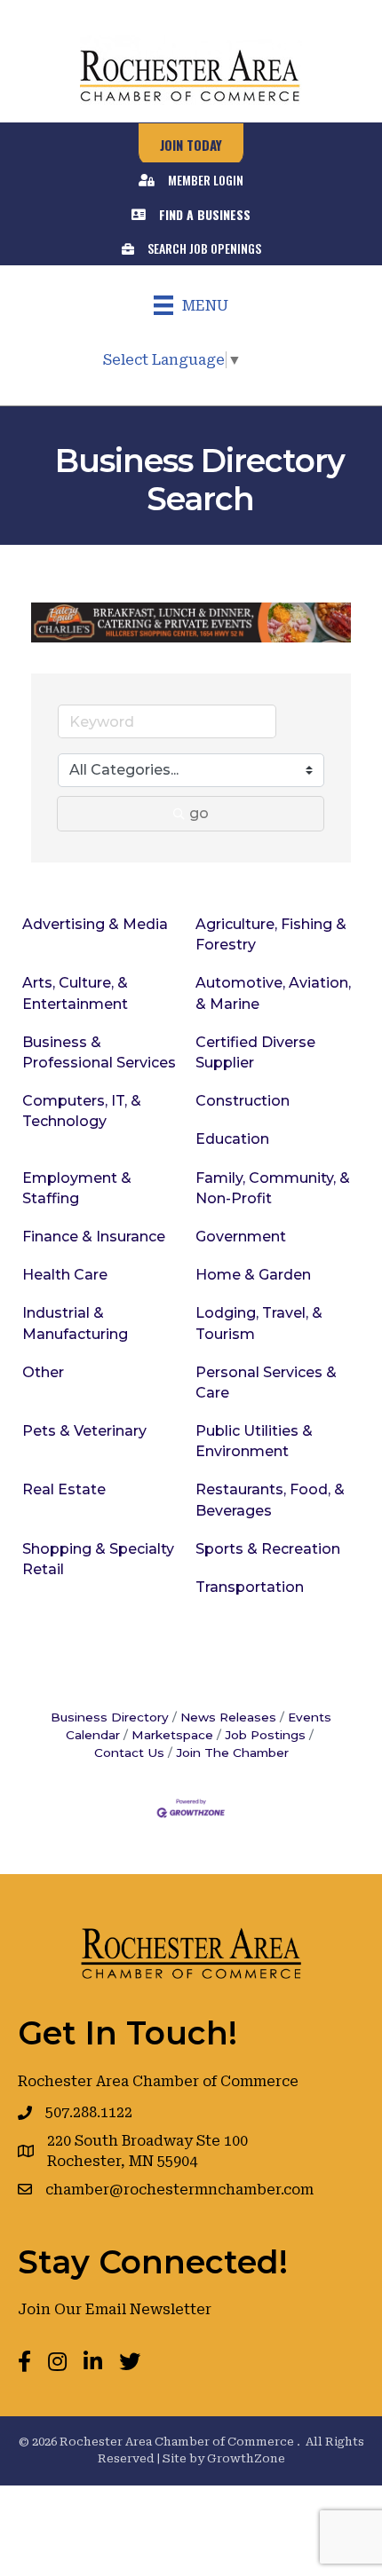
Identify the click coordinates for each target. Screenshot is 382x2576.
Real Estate (64, 1489)
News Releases (228, 1717)
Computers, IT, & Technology (82, 1111)
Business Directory (110, 1717)
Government (241, 1237)
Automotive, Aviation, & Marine (273, 993)
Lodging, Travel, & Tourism (259, 1323)
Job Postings (265, 1735)
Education (232, 1139)
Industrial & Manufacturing (75, 1323)
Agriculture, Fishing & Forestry (271, 934)
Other (43, 1372)
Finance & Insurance (94, 1237)
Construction (243, 1101)
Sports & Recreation (268, 1549)
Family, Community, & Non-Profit (273, 1188)
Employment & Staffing (77, 1188)
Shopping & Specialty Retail (98, 1559)
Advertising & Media (95, 924)
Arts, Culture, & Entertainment (75, 993)
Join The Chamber (232, 1753)
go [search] (199, 813)
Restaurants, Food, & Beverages (270, 1500)
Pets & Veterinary (84, 1431)
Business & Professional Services (99, 1052)
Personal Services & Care (266, 1383)
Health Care (65, 1275)
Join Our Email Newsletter (115, 2309)
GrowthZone (246, 2458)
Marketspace (172, 1735)
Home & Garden (253, 1275)
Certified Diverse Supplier (255, 1052)
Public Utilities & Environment (254, 1441)
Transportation (250, 1587)
